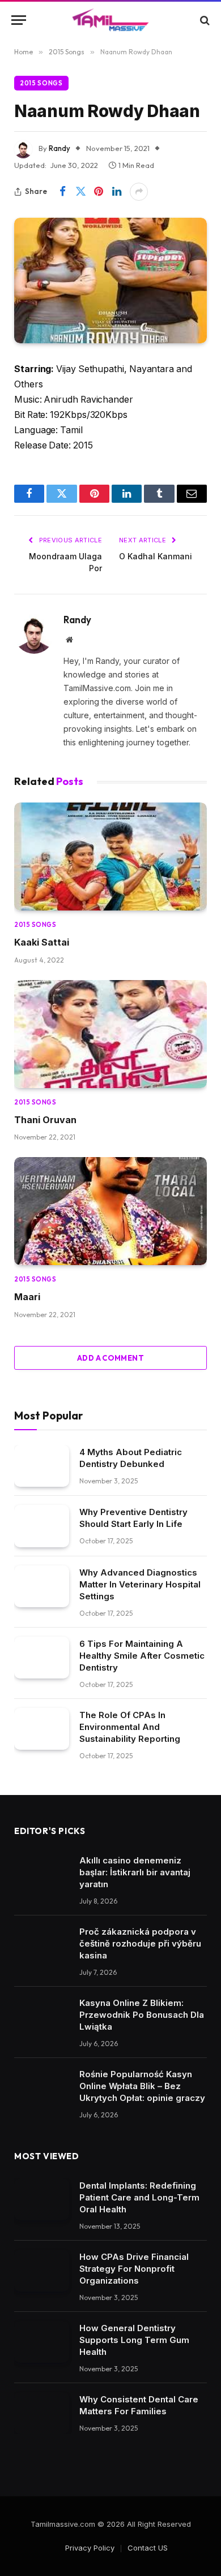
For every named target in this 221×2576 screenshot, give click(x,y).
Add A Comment (110, 1358)
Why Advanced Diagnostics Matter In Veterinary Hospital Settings (140, 1584)
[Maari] (110, 1211)
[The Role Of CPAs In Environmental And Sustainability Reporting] (42, 1729)
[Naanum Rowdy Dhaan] (110, 281)
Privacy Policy (90, 2548)
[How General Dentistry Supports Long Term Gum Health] (42, 2342)
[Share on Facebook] (62, 192)
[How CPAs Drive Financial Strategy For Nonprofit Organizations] (42, 2271)
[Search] (204, 20)
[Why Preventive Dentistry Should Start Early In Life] (42, 1526)
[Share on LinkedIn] (117, 192)
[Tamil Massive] (110, 20)
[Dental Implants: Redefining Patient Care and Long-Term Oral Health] (42, 2200)
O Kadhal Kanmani (156, 556)
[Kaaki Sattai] (110, 856)
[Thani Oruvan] (110, 1034)
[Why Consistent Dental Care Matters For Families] (42, 2413)
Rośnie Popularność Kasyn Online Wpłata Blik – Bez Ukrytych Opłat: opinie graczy (142, 2086)
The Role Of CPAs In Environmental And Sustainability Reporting (130, 1727)
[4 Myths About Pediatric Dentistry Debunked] (42, 1466)
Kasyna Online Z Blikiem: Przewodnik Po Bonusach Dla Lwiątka (142, 2015)
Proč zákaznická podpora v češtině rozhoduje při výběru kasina (140, 1943)
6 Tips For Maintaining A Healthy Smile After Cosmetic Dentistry (142, 1656)
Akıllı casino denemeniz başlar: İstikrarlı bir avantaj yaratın (135, 1872)
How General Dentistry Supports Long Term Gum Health (134, 2340)
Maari (27, 1297)
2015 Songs (41, 83)
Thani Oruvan (45, 1120)
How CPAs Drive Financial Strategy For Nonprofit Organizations (134, 2269)
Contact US (148, 2548)
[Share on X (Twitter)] (80, 192)
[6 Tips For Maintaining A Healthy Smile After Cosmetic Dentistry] (42, 1658)
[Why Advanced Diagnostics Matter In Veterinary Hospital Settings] (42, 1587)
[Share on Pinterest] (99, 192)
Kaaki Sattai (42, 942)
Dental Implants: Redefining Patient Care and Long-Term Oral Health (139, 2197)
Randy (59, 148)
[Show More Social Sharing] (139, 192)
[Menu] (19, 20)
